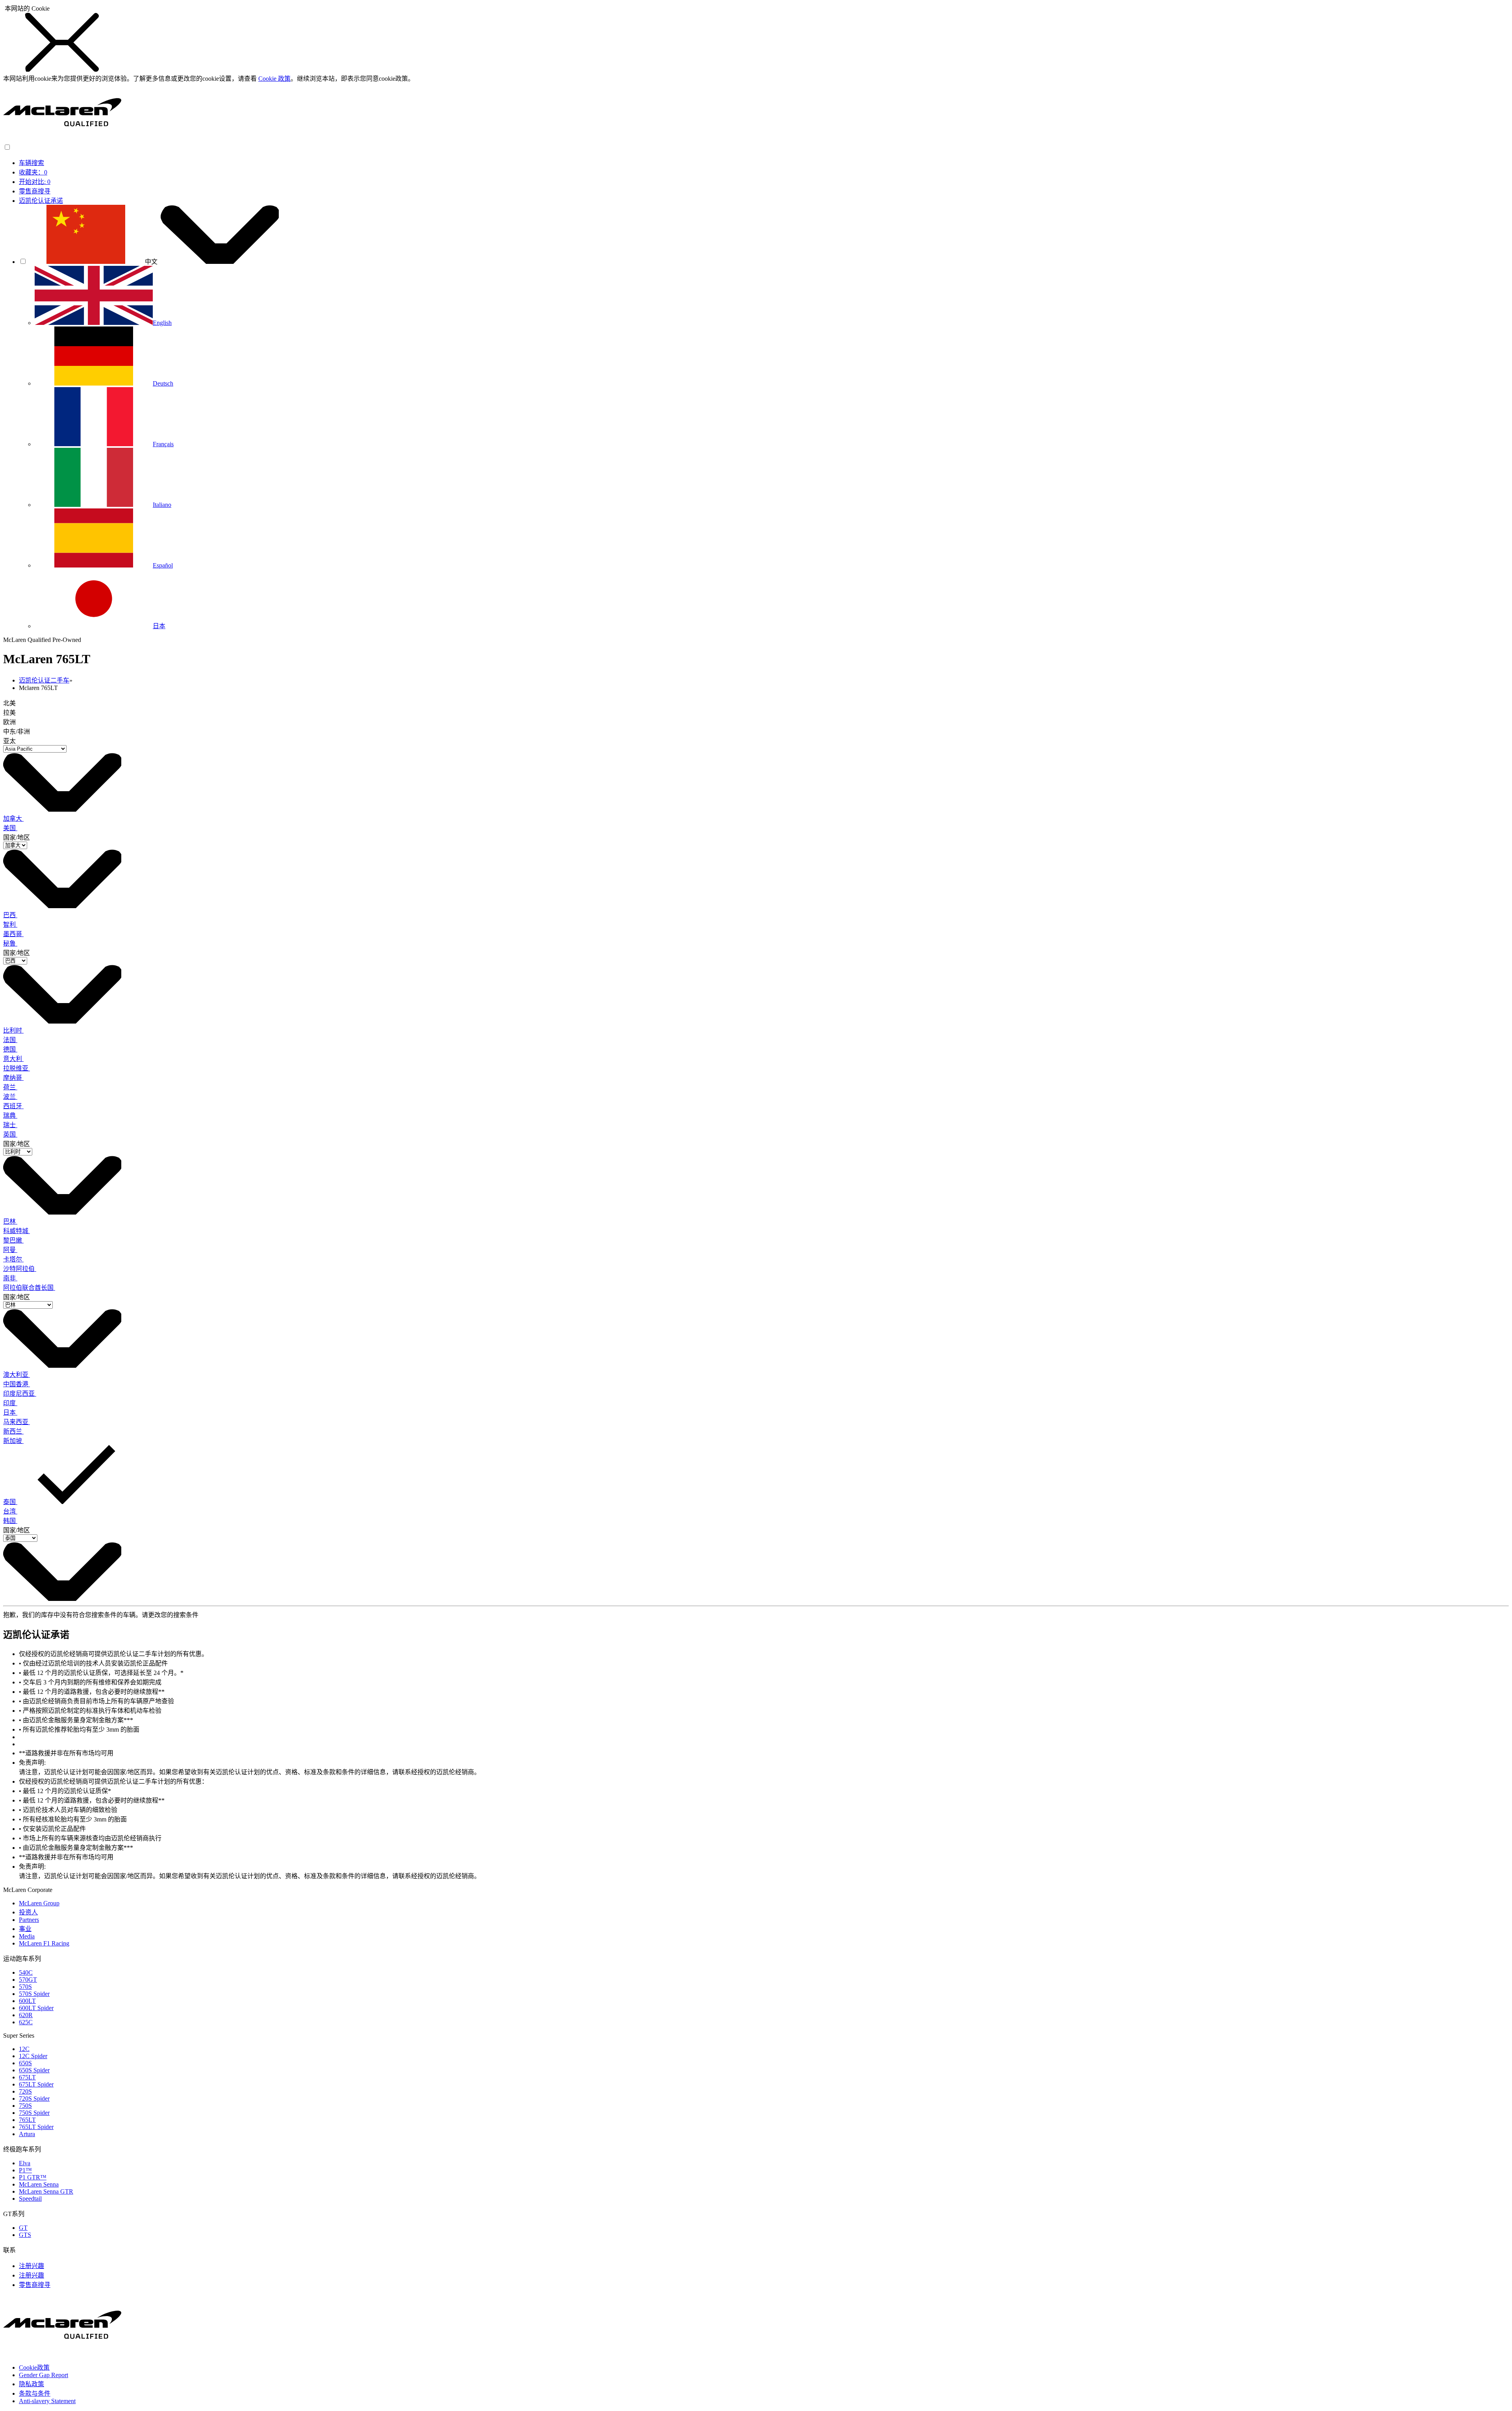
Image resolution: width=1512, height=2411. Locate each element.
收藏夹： (33, 172)
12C (24, 2049)
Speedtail (30, 2199)
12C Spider (33, 2056)
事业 (25, 1929)
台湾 (10, 1511)
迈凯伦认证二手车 (44, 680)
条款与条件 (35, 2393)
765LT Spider (36, 2127)
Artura (27, 2134)
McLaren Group (39, 1903)
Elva (25, 2163)
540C (26, 1972)
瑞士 (10, 1125)
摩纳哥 (13, 1078)
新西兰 (13, 1431)
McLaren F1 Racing (44, 1943)
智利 (10, 925)
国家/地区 (17, 837)
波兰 (10, 1097)
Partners (29, 1920)
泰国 (10, 1502)
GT (23, 2228)
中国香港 (17, 1384)
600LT (27, 2001)
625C (26, 2022)
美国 (10, 828)
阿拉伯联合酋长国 (29, 1288)
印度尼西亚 (20, 1394)
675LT (27, 2077)
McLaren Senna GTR (46, 2191)
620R (26, 2015)
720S (25, 2091)
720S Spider (34, 2098)
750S (25, 2106)
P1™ (25, 2170)
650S (25, 2063)
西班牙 (13, 1106)
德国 (10, 1049)
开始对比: (35, 182)
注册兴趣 (31, 2266)
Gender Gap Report (44, 2375)
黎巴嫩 (13, 1240)
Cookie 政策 (274, 79)
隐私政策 (31, 2384)
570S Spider (34, 1994)
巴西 (10, 915)
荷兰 (10, 1087)
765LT (27, 2120)
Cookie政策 (34, 2367)
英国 (10, 1134)
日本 (10, 1412)
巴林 (10, 1221)
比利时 (13, 1030)
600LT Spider (36, 2008)
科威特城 (17, 1231)
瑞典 (10, 1116)
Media (27, 1936)
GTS (25, 2235)
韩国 (10, 1521)
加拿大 (13, 819)
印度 (10, 1403)
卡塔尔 (13, 1259)
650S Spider (34, 2070)
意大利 (13, 1059)
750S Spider (34, 2113)
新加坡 (13, 1441)
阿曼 (10, 1250)
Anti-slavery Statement (47, 2401)
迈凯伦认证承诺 (41, 201)
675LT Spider (36, 2084)
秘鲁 (10, 943)
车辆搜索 (31, 163)
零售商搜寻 (35, 191)
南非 (10, 1278)
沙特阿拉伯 (20, 1269)
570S (25, 1987)
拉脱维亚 (17, 1068)
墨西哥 (13, 934)
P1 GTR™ (33, 2177)
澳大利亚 (17, 1375)
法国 (10, 1040)
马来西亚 (17, 1422)
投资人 (28, 1912)
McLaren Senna (39, 2184)
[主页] (62, 140)
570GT (28, 1980)
